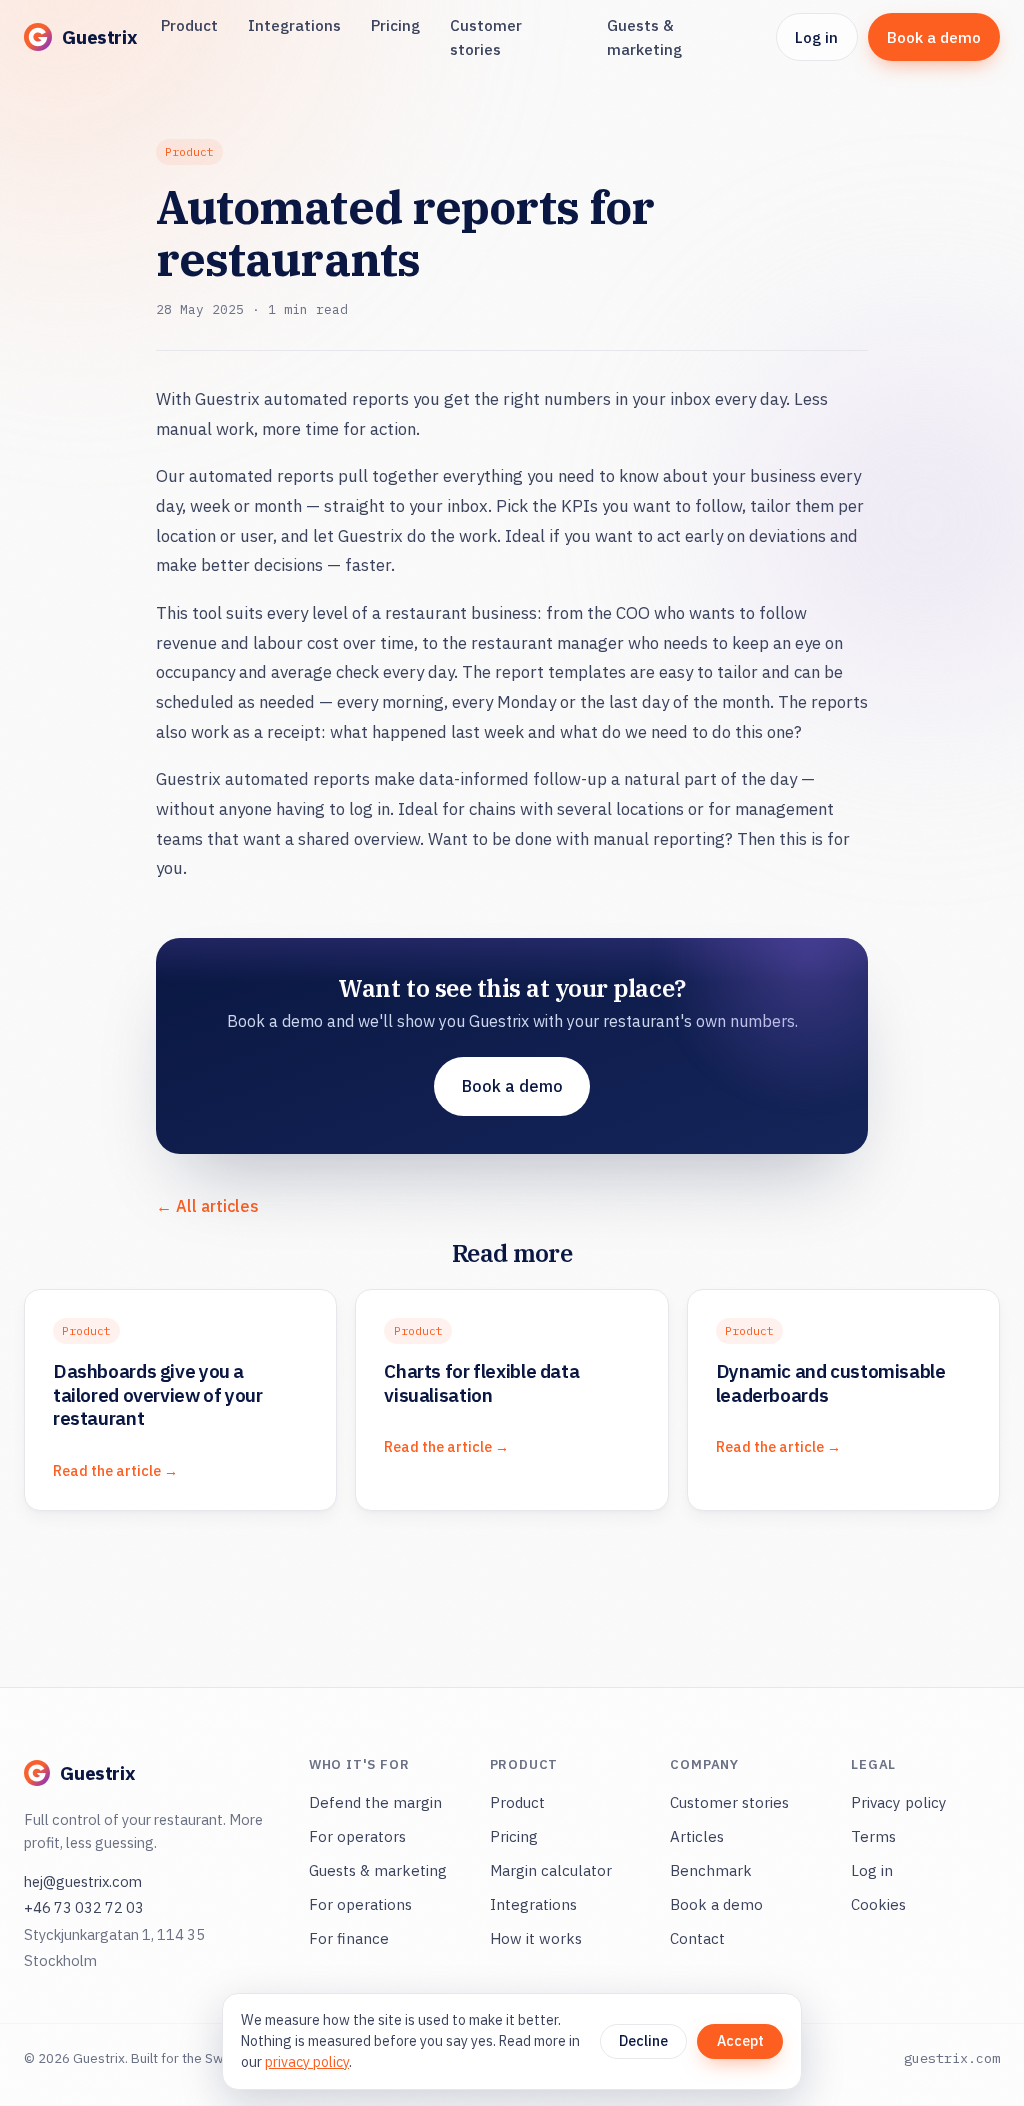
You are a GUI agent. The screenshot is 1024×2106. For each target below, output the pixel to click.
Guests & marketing (644, 37)
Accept (740, 2041)
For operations (360, 1904)
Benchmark (711, 1870)
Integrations (294, 25)
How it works (536, 1938)
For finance (349, 1938)
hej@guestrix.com (83, 1881)
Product (189, 25)
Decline (643, 2041)
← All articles (207, 1206)
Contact (697, 1938)
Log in (816, 37)
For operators (357, 1836)
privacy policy (307, 2062)
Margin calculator (551, 1870)
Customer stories (486, 37)
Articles (697, 1836)
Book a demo (934, 37)
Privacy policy (899, 1802)
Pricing (395, 25)
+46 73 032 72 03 (84, 1907)
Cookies (878, 1904)
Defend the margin (375, 1802)
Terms (873, 1836)
